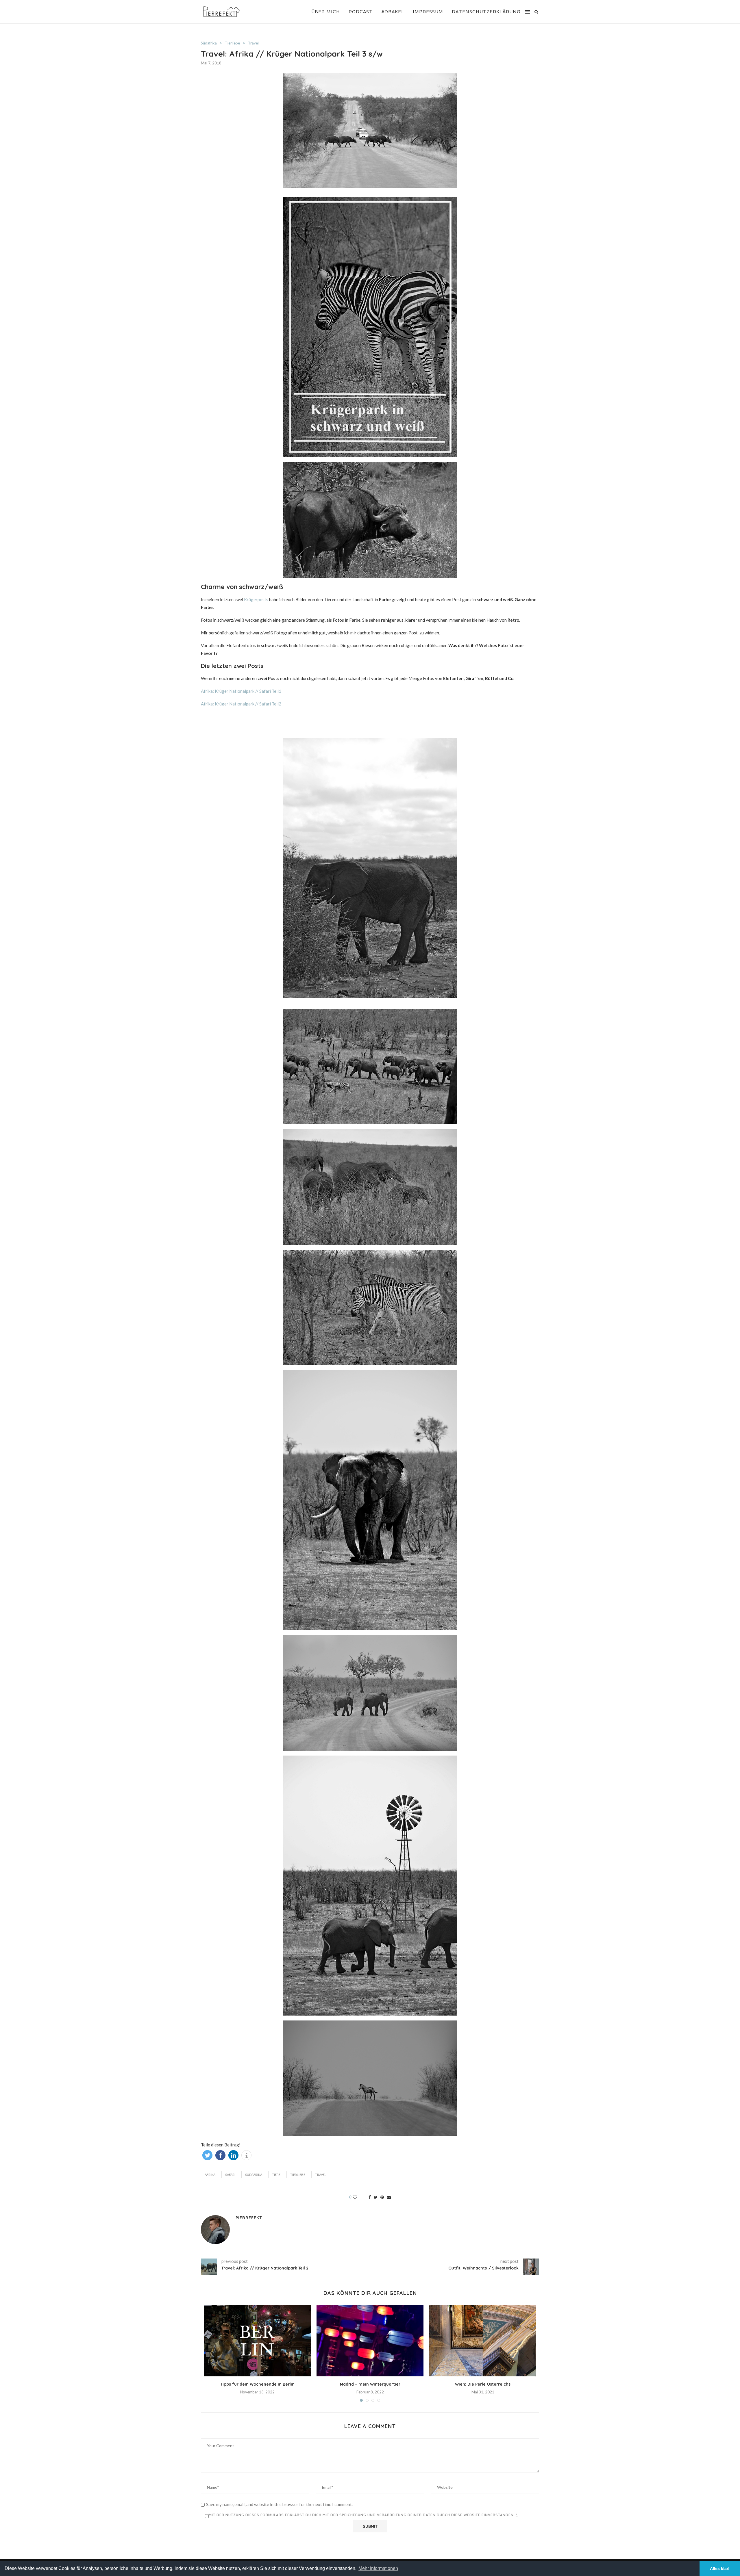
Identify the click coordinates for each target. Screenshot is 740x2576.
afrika (210, 2175)
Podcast (361, 12)
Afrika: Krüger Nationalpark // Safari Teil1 (241, 691)
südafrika (254, 2175)
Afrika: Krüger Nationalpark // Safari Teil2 (241, 704)
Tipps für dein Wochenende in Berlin (257, 2384)
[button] (207, 2155)
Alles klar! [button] (720, 2568)
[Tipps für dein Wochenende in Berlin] (257, 2341)
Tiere (276, 2175)
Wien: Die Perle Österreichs (483, 2384)
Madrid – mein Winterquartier (370, 2384)
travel (321, 2175)
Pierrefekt (249, 2218)
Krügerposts (256, 599)
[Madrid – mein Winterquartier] (370, 2341)
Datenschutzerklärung (486, 12)
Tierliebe (232, 43)
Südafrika (209, 43)
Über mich (326, 12)
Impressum (428, 12)
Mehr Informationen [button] (378, 2568)
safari (230, 2175)
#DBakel (393, 12)
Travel (253, 43)
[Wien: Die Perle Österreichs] (483, 2341)
